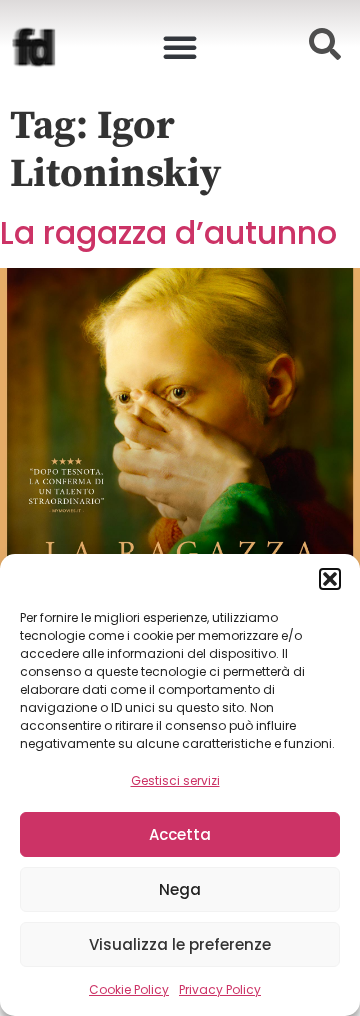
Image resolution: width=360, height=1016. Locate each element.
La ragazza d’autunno (168, 232)
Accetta (180, 834)
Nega (180, 889)
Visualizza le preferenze (180, 944)
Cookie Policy (129, 989)
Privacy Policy (220, 989)
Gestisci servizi (175, 780)
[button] (330, 579)
